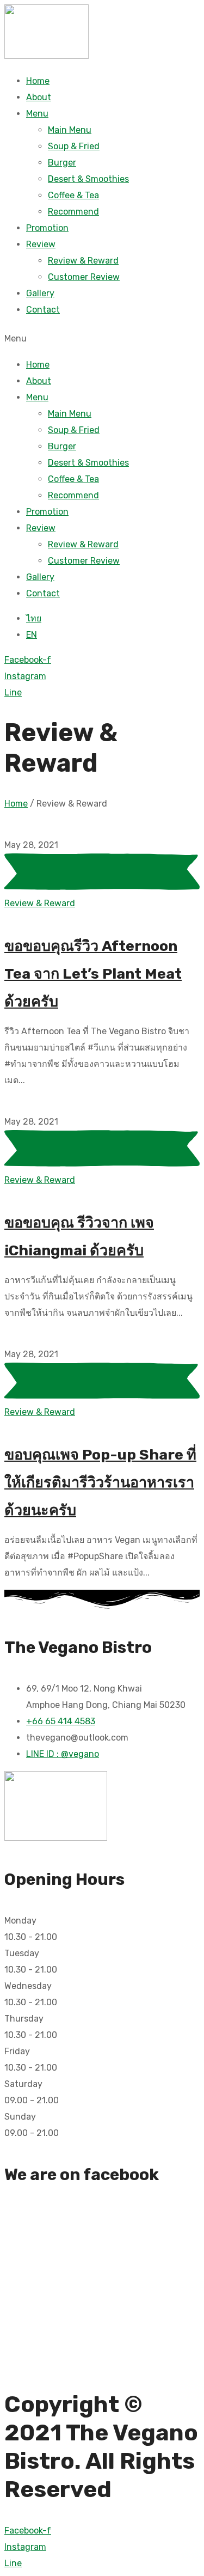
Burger (62, 163)
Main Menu (70, 130)
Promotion (47, 228)
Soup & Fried (74, 146)
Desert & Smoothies (88, 179)
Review (41, 244)
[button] (102, 337)
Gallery (40, 293)
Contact (43, 310)
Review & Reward (83, 261)
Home (38, 81)
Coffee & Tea (73, 195)
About (39, 97)
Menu (37, 114)
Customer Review (84, 277)
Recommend (73, 212)
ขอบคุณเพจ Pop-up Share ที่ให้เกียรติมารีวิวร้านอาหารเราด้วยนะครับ (100, 1482)
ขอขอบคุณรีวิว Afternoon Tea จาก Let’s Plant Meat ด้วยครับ (93, 974)
